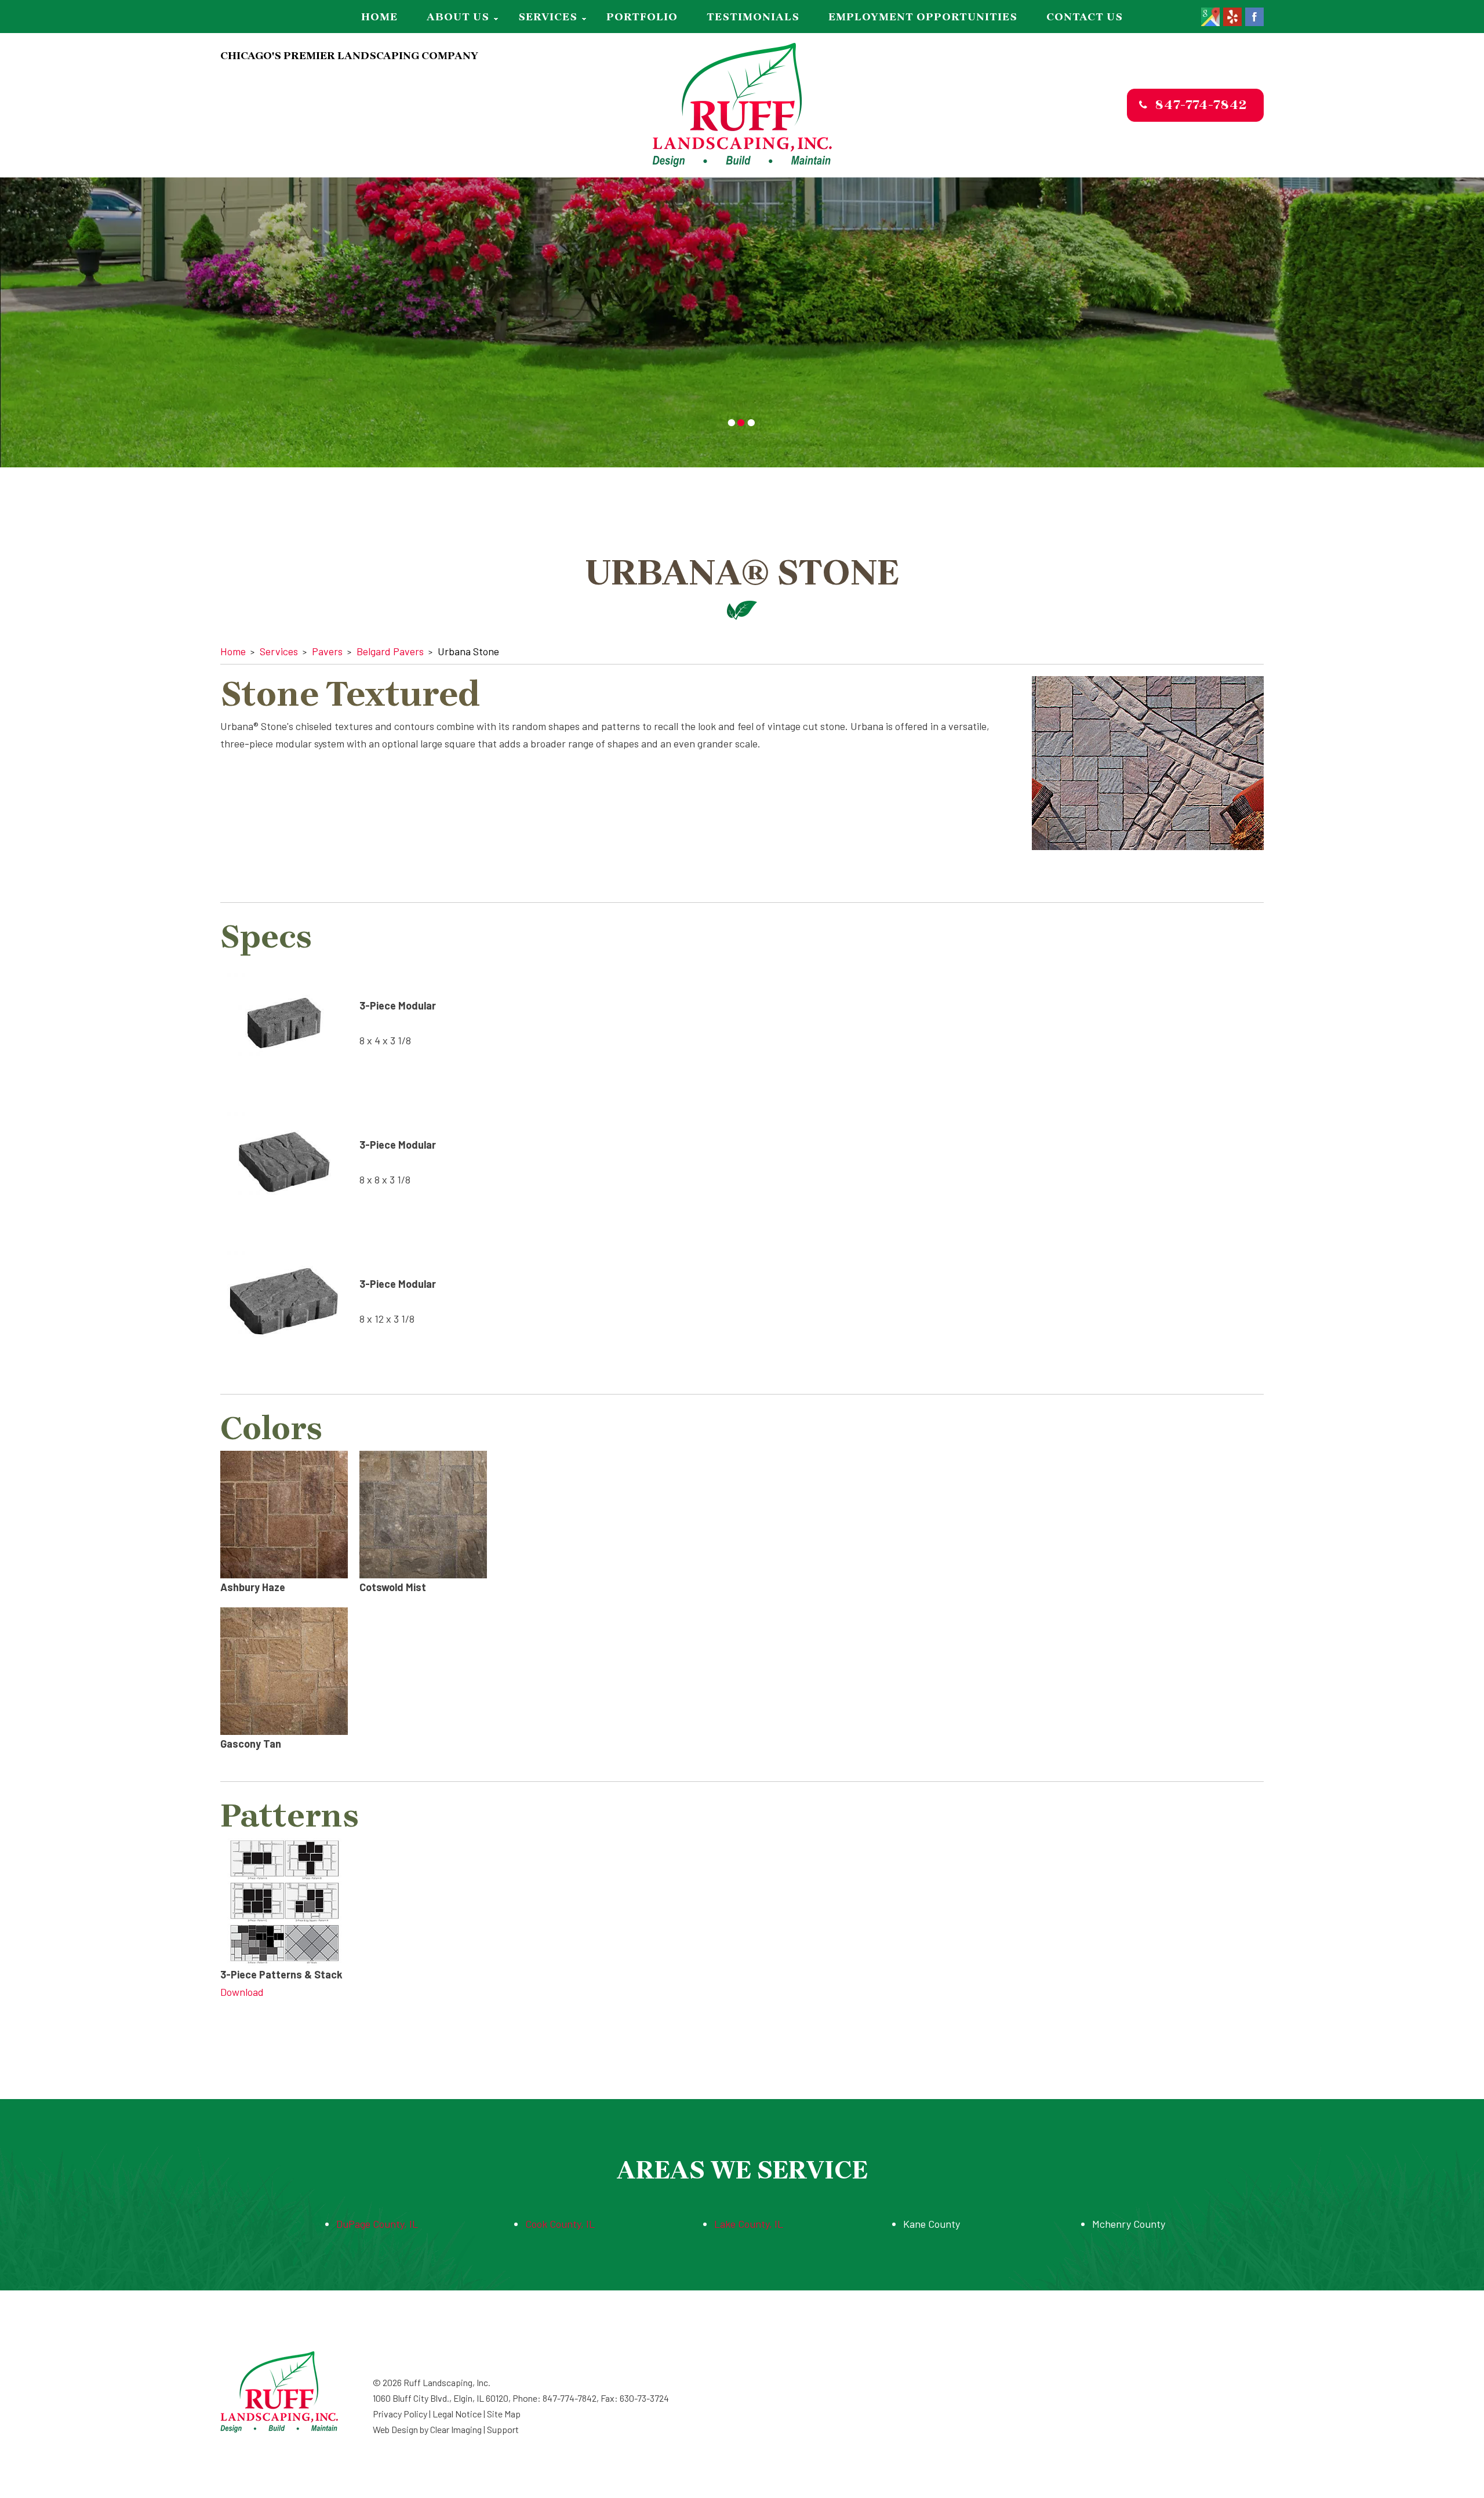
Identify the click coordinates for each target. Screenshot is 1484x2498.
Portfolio (642, 17)
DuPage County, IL (377, 2224)
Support (503, 2429)
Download (242, 1992)
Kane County (932, 2224)
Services (548, 17)
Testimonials (753, 17)
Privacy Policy (400, 2414)
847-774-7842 (1201, 105)
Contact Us (1085, 17)
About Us (458, 17)
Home (379, 17)
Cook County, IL (560, 2224)
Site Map (504, 2414)
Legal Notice (457, 2414)
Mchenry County (1129, 2224)
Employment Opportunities (923, 17)
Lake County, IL (749, 2224)
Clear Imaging (456, 2429)
